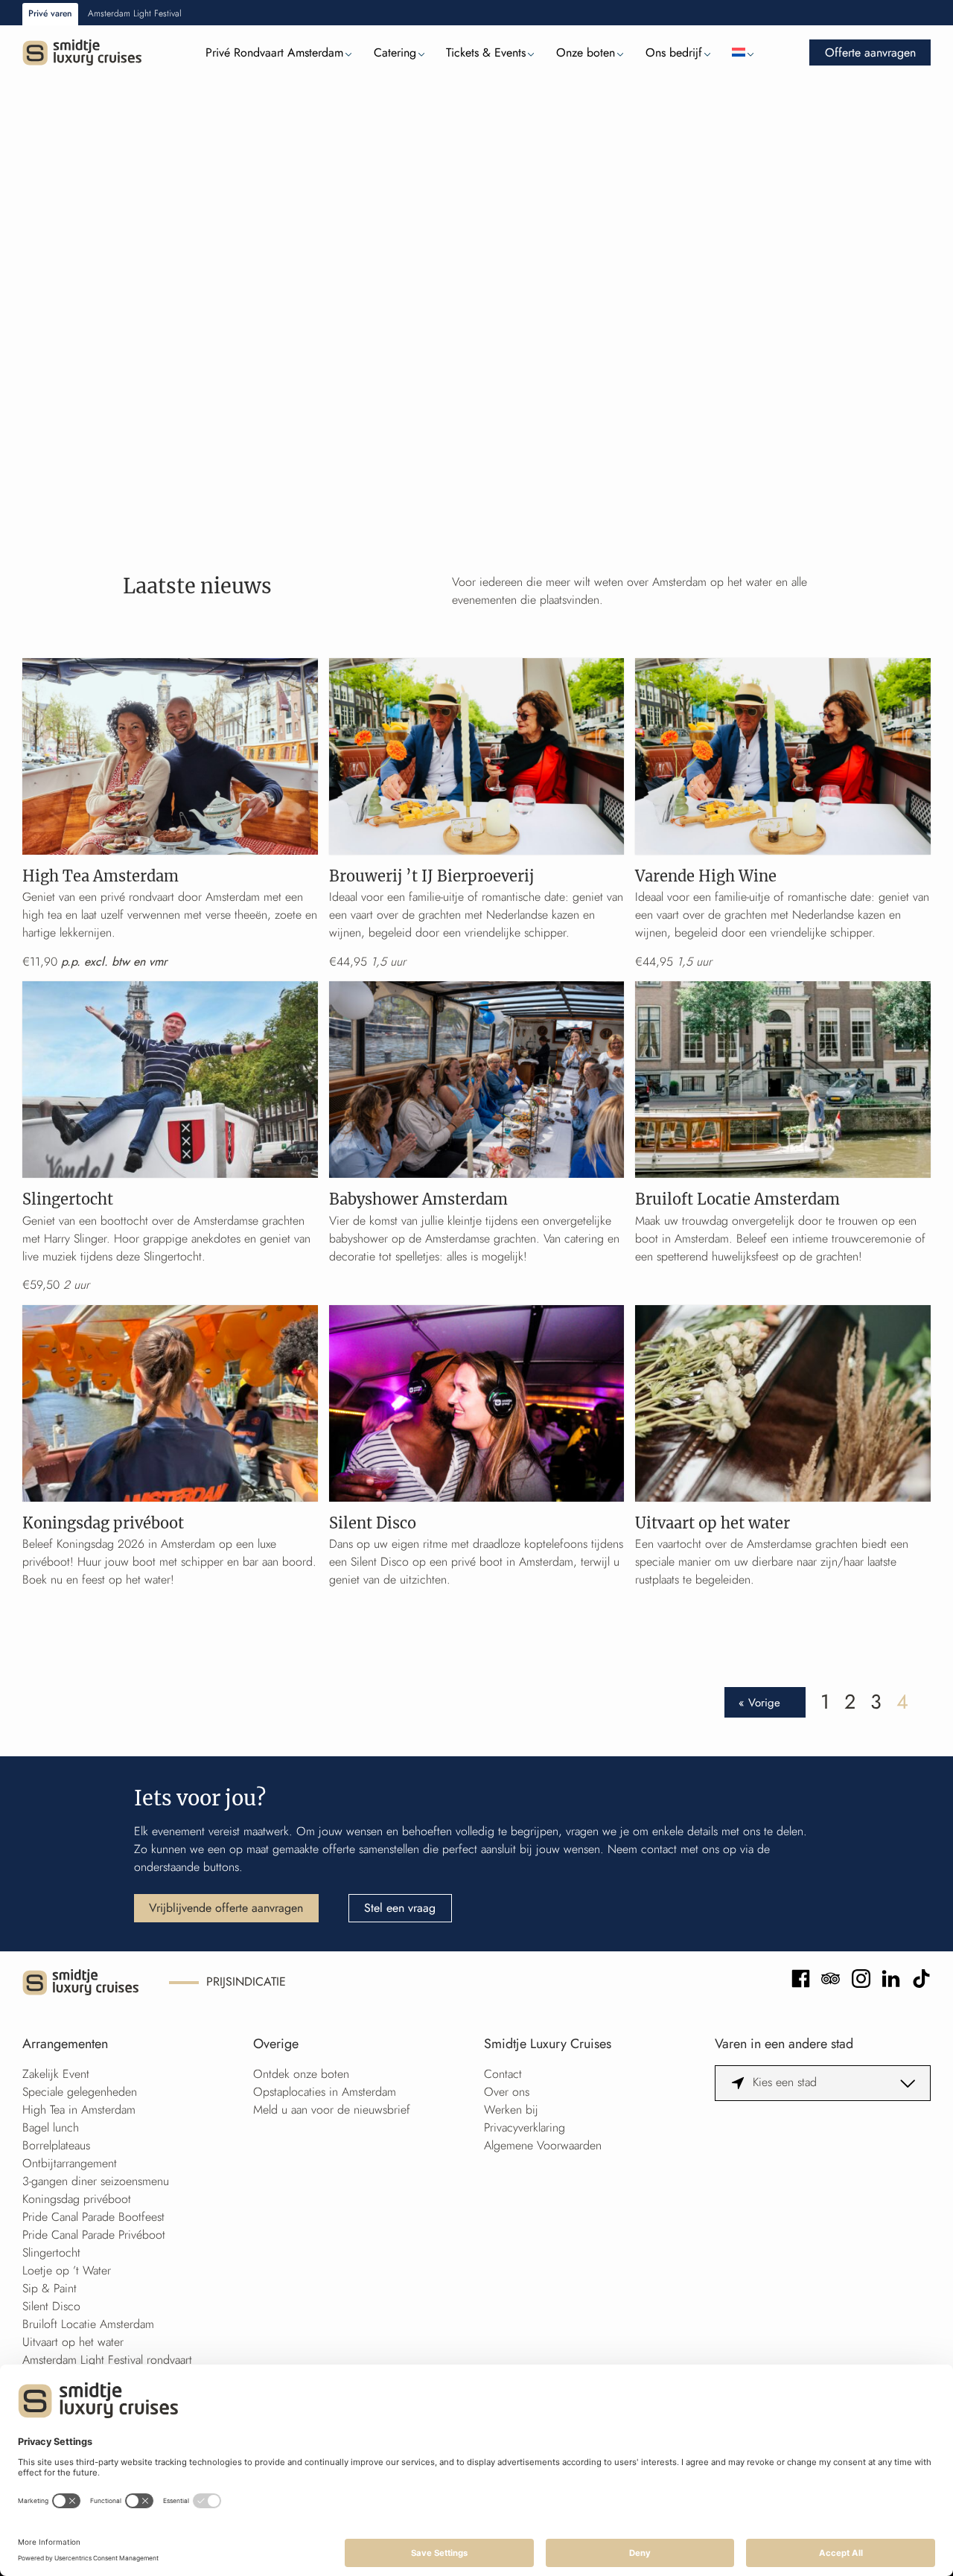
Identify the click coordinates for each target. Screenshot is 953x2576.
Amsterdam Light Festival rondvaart (107, 2360)
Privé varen (50, 13)
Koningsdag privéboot (77, 2199)
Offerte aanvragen (870, 52)
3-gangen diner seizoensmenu (96, 2181)
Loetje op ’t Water (67, 2270)
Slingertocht (51, 2253)
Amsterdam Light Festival (135, 13)
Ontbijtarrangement (70, 2163)
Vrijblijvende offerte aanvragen (226, 1908)
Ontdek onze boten (301, 2074)
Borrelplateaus (56, 2145)
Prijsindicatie (246, 1982)
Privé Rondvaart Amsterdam (274, 52)
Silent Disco (51, 2306)
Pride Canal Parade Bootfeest (93, 2217)
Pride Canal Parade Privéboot (94, 2235)
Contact (503, 2074)
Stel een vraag (400, 1908)
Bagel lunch (51, 2127)
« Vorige (759, 1702)
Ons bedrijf (674, 52)
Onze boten (586, 52)
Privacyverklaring (525, 2127)
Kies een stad (785, 2082)
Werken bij (511, 2110)
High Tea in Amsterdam (79, 2110)
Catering (395, 52)
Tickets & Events (486, 52)
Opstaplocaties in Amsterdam (325, 2092)
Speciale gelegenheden (80, 2092)
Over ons (507, 2092)
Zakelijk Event (56, 2074)
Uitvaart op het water (73, 2342)
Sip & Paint (50, 2288)
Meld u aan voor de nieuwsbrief (332, 2110)
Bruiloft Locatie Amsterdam (88, 2324)
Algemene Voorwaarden (543, 2145)
